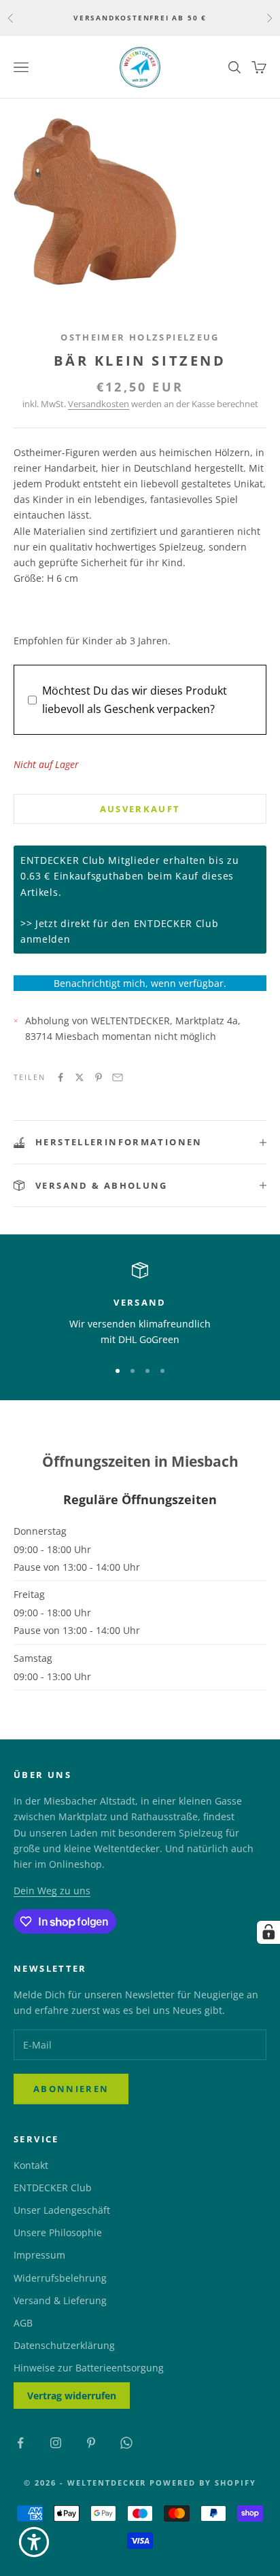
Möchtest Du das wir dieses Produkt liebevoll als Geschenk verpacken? (135, 699)
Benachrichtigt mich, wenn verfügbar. (140, 983)
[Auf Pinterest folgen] (91, 2443)
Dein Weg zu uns (52, 1891)
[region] (140, 1305)
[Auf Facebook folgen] (20, 2443)
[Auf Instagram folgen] (56, 2443)
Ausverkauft (140, 809)
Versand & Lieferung (60, 2300)
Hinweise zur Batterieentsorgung (89, 2368)
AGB (23, 2323)
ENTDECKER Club (53, 2188)
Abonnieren (71, 2089)
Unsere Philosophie (58, 2232)
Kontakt (31, 2165)
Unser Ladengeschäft (62, 2210)
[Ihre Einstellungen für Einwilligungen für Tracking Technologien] (268, 1932)
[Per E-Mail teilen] (118, 1077)
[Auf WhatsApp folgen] (126, 2443)
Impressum (39, 2255)
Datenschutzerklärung (64, 2345)
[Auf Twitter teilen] (80, 1077)
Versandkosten (99, 404)
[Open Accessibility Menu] (34, 2542)
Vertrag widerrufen (72, 2396)
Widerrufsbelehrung (60, 2278)
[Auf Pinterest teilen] (99, 1077)
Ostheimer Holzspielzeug (140, 337)
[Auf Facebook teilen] (60, 1077)
